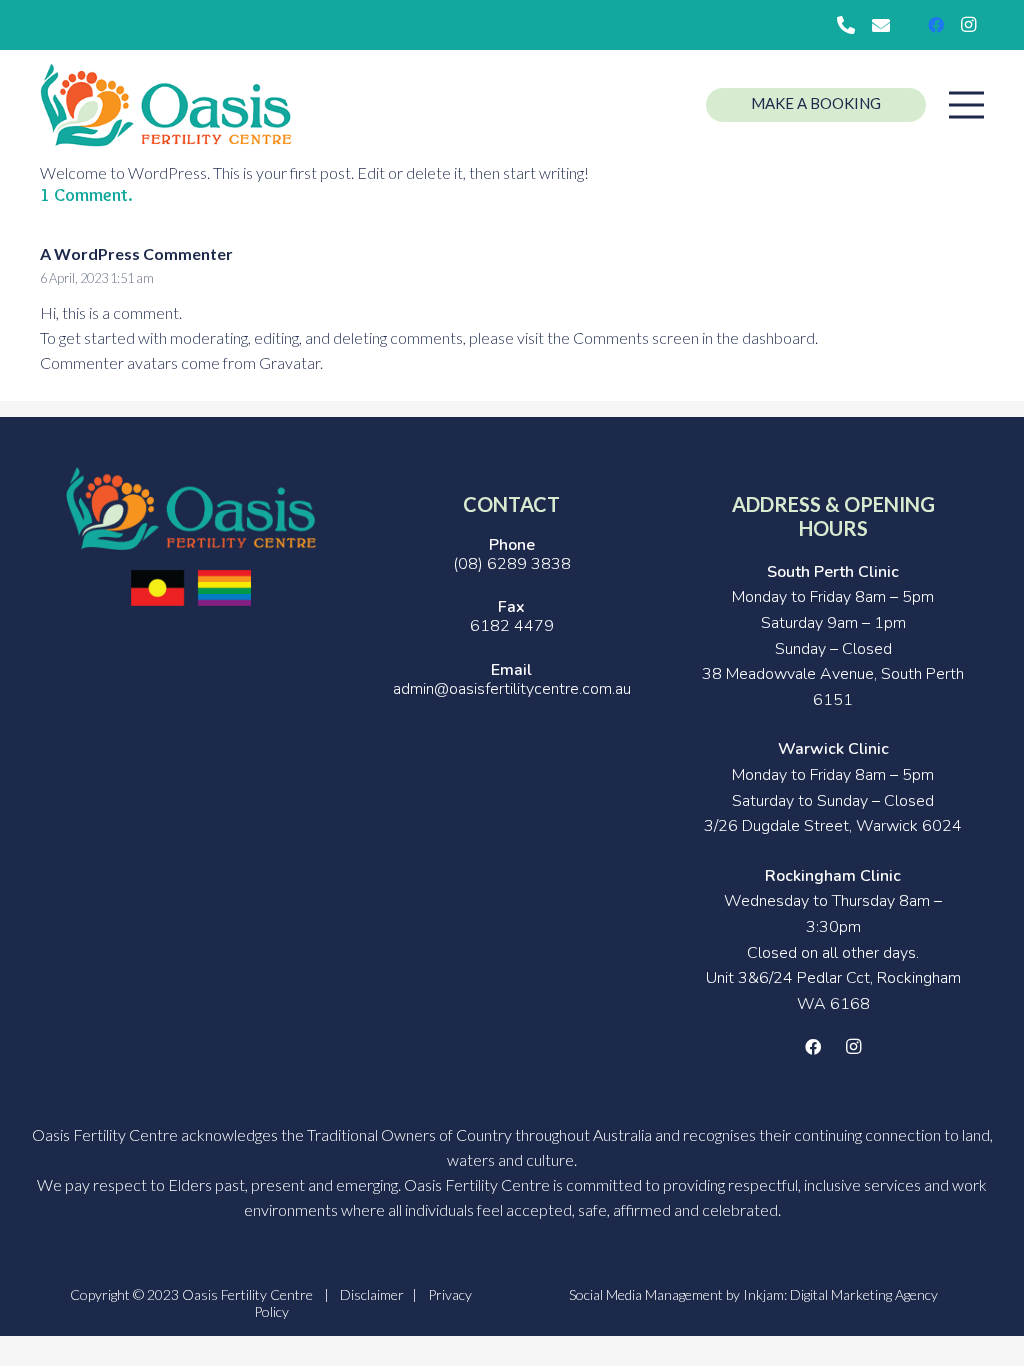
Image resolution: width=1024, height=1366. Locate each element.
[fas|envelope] (884, 25)
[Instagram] (968, 25)
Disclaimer (372, 1294)
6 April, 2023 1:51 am (97, 278)
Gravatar (289, 362)
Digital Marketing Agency (864, 1294)
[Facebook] (936, 25)
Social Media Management (646, 1294)
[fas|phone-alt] (849, 25)
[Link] (166, 105)
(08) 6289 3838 (512, 564)
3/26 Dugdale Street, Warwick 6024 (833, 826)
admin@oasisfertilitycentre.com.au (512, 689)
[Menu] (966, 105)
